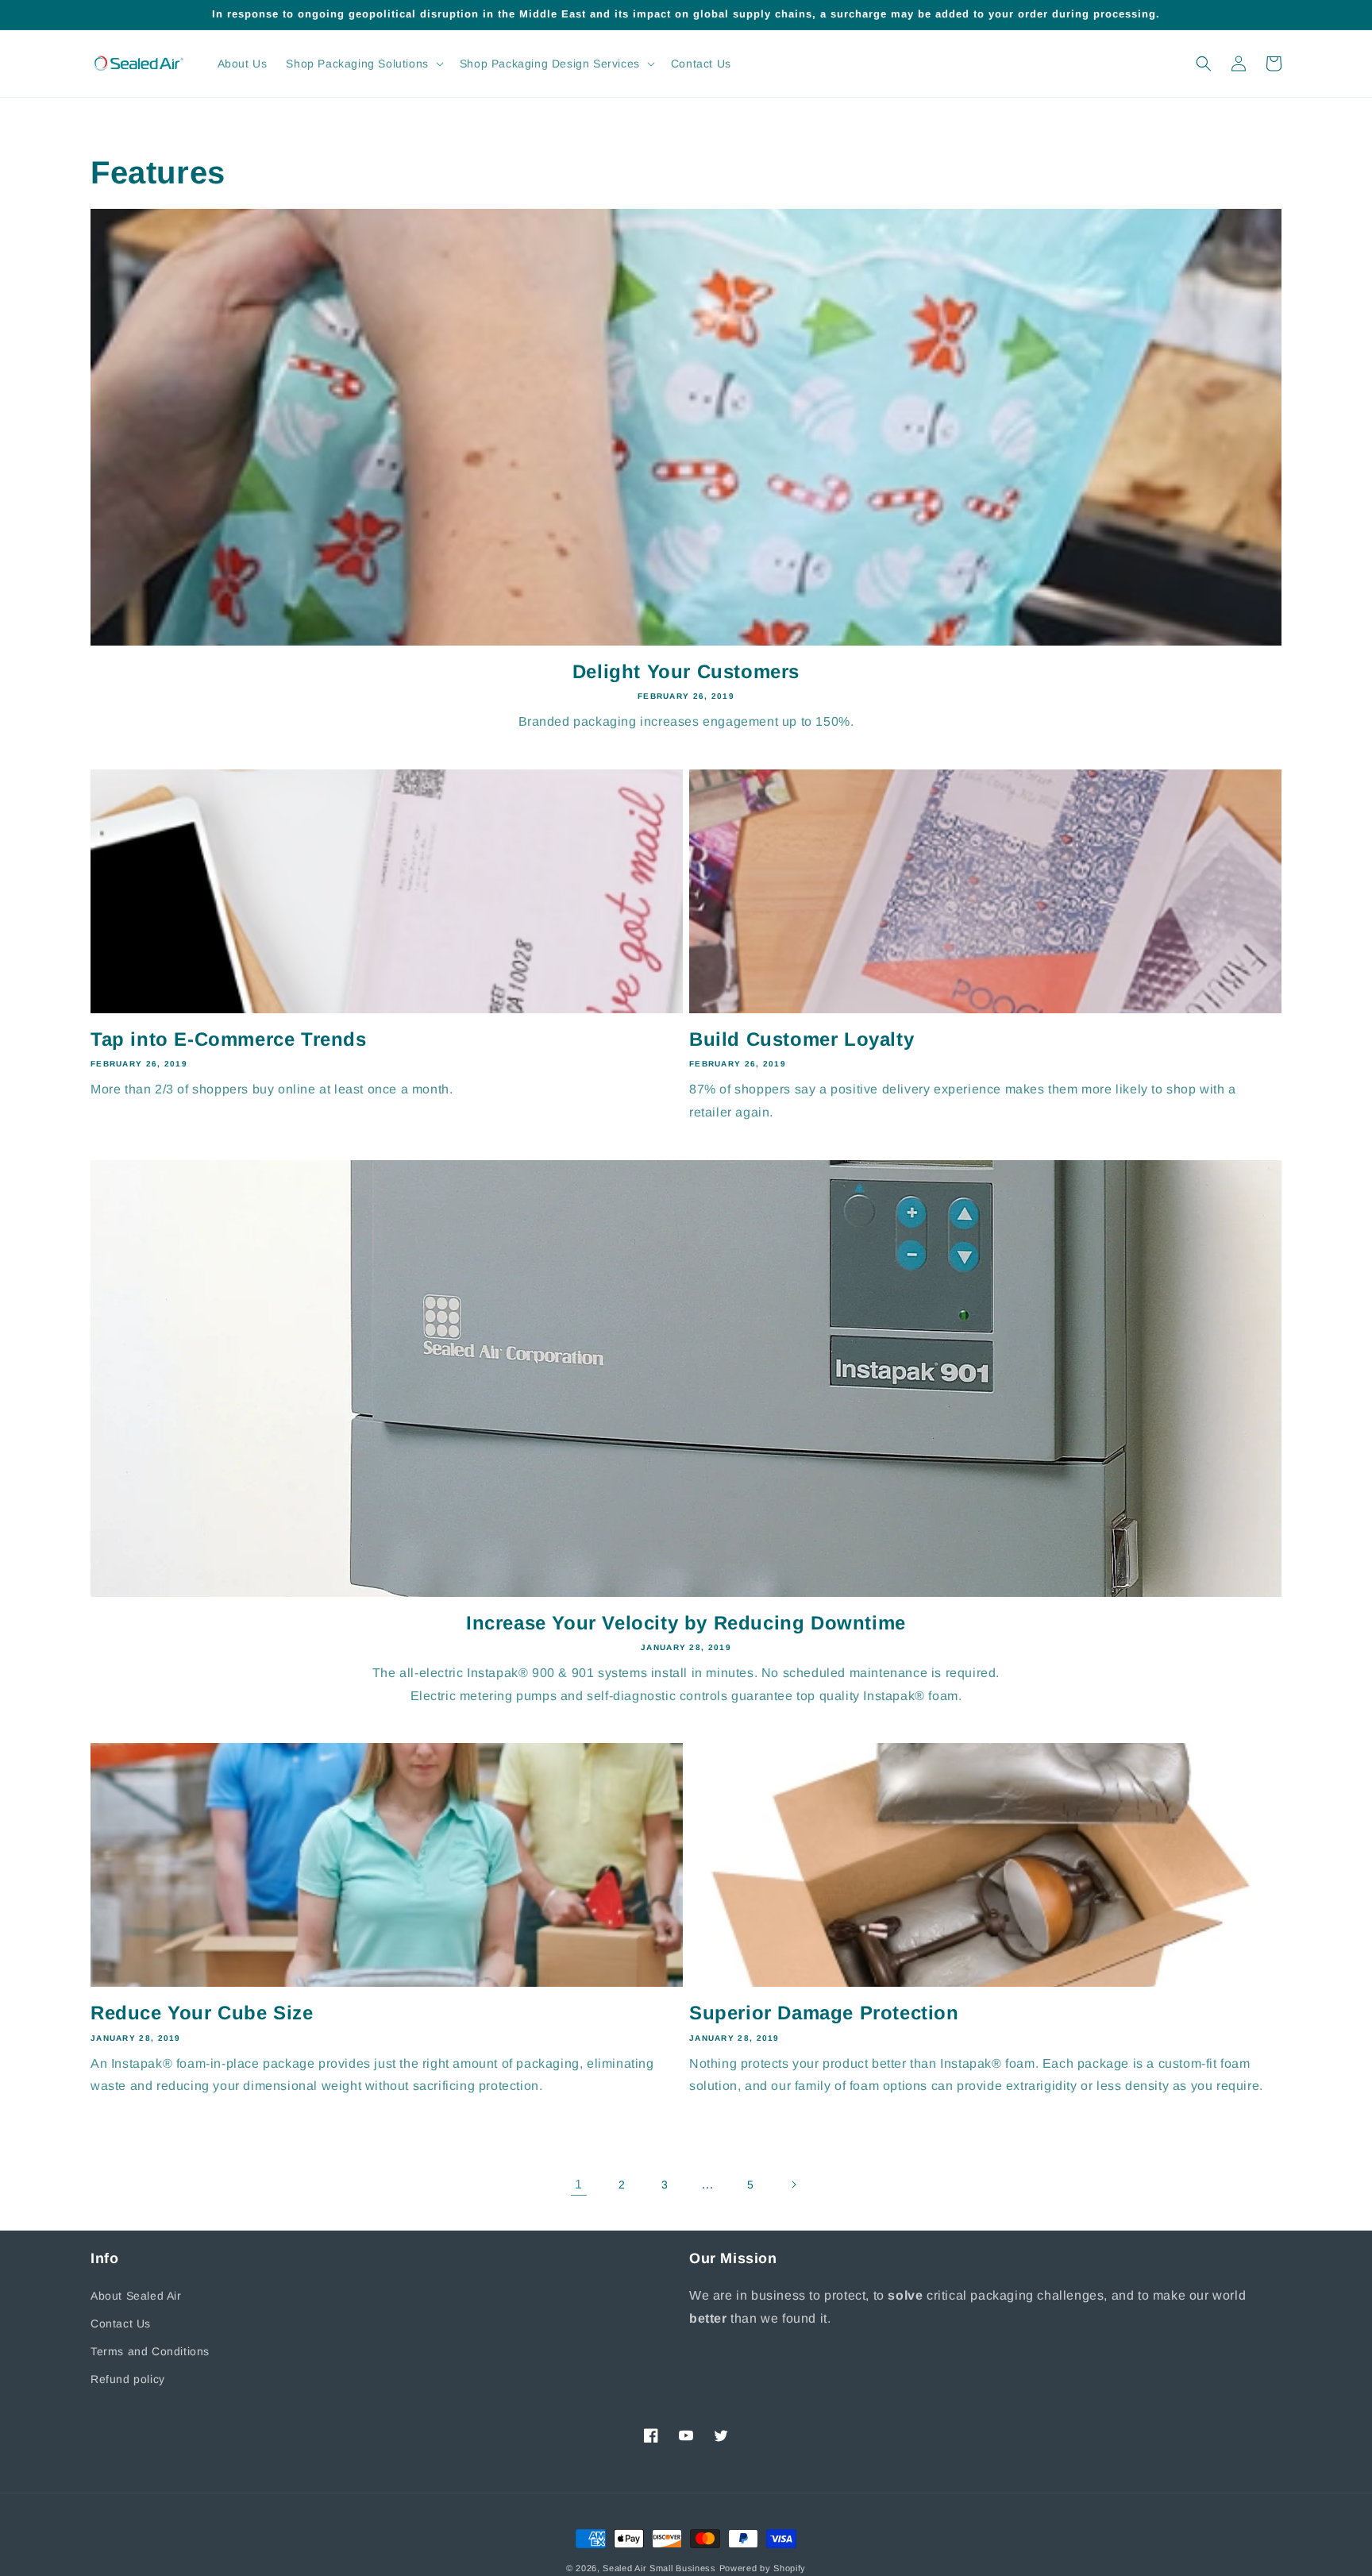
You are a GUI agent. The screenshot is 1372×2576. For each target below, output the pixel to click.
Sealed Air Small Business (659, 2568)
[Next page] (793, 2185)
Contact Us (121, 2323)
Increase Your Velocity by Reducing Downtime (686, 1623)
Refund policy (128, 2379)
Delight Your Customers (686, 671)
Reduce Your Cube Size (202, 2013)
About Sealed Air (136, 2296)
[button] (363, 64)
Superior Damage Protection (824, 2013)
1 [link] (579, 2184)
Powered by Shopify (763, 2568)
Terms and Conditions (150, 2351)
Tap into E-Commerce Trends (229, 1039)
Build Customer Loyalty (802, 1039)
